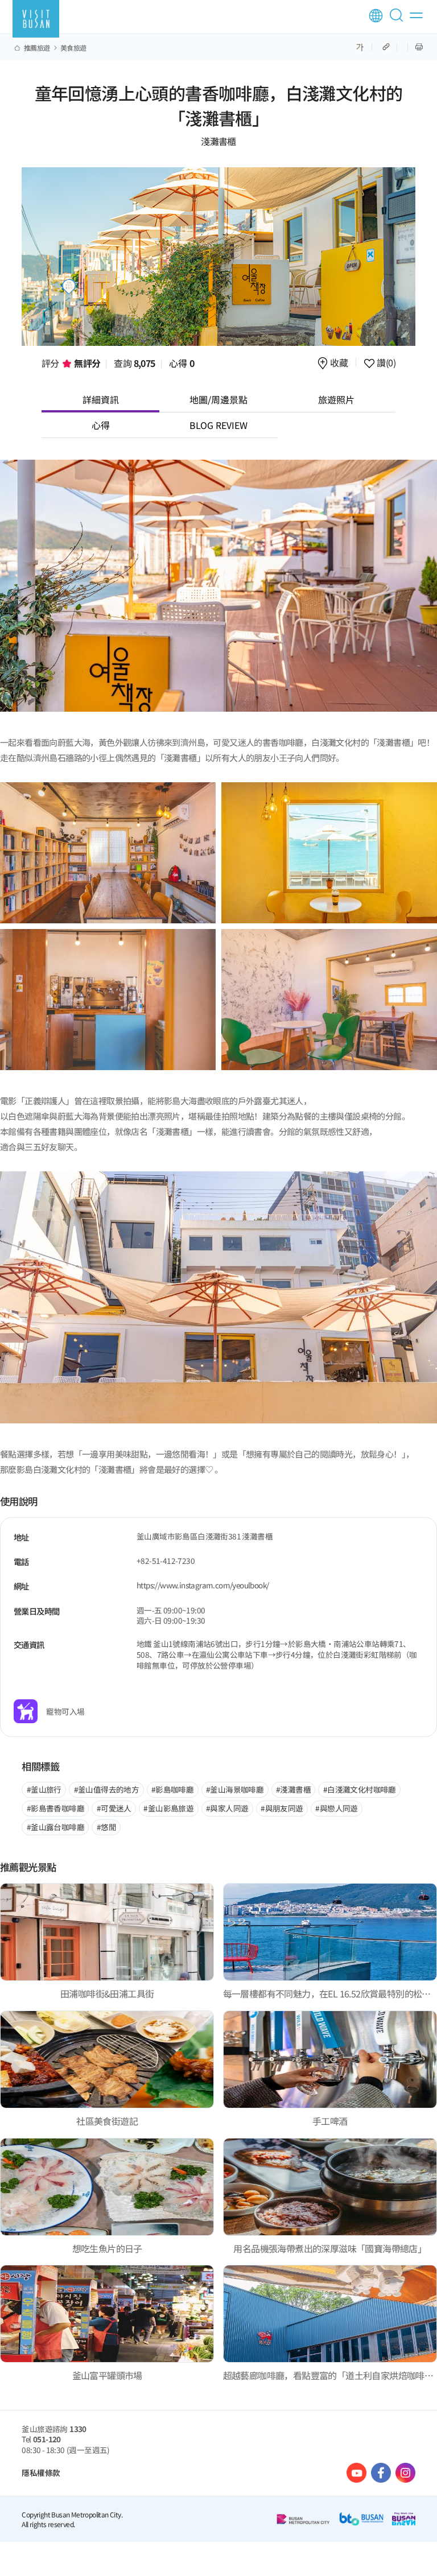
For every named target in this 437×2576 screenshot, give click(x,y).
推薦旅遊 (37, 48)
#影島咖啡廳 (172, 1789)
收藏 (339, 363)
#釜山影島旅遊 (168, 1808)
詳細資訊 (101, 399)
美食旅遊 (73, 48)
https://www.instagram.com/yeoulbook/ (203, 1585)
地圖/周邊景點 (218, 399)
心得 (182, 363)
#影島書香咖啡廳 (55, 1808)
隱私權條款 (41, 2472)
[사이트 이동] (356, 2473)
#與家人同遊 (227, 1808)
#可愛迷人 (114, 1808)
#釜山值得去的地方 (107, 1789)
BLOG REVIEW (218, 425)
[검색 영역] (398, 20)
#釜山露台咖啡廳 (55, 1827)
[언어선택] (376, 16)
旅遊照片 (336, 399)
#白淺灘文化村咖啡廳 (360, 1789)
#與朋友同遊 (282, 1808)
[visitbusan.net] (36, 19)
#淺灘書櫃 (293, 1789)
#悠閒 (106, 1827)
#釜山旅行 (44, 1789)
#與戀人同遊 (336, 1808)
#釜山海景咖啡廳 (235, 1789)
